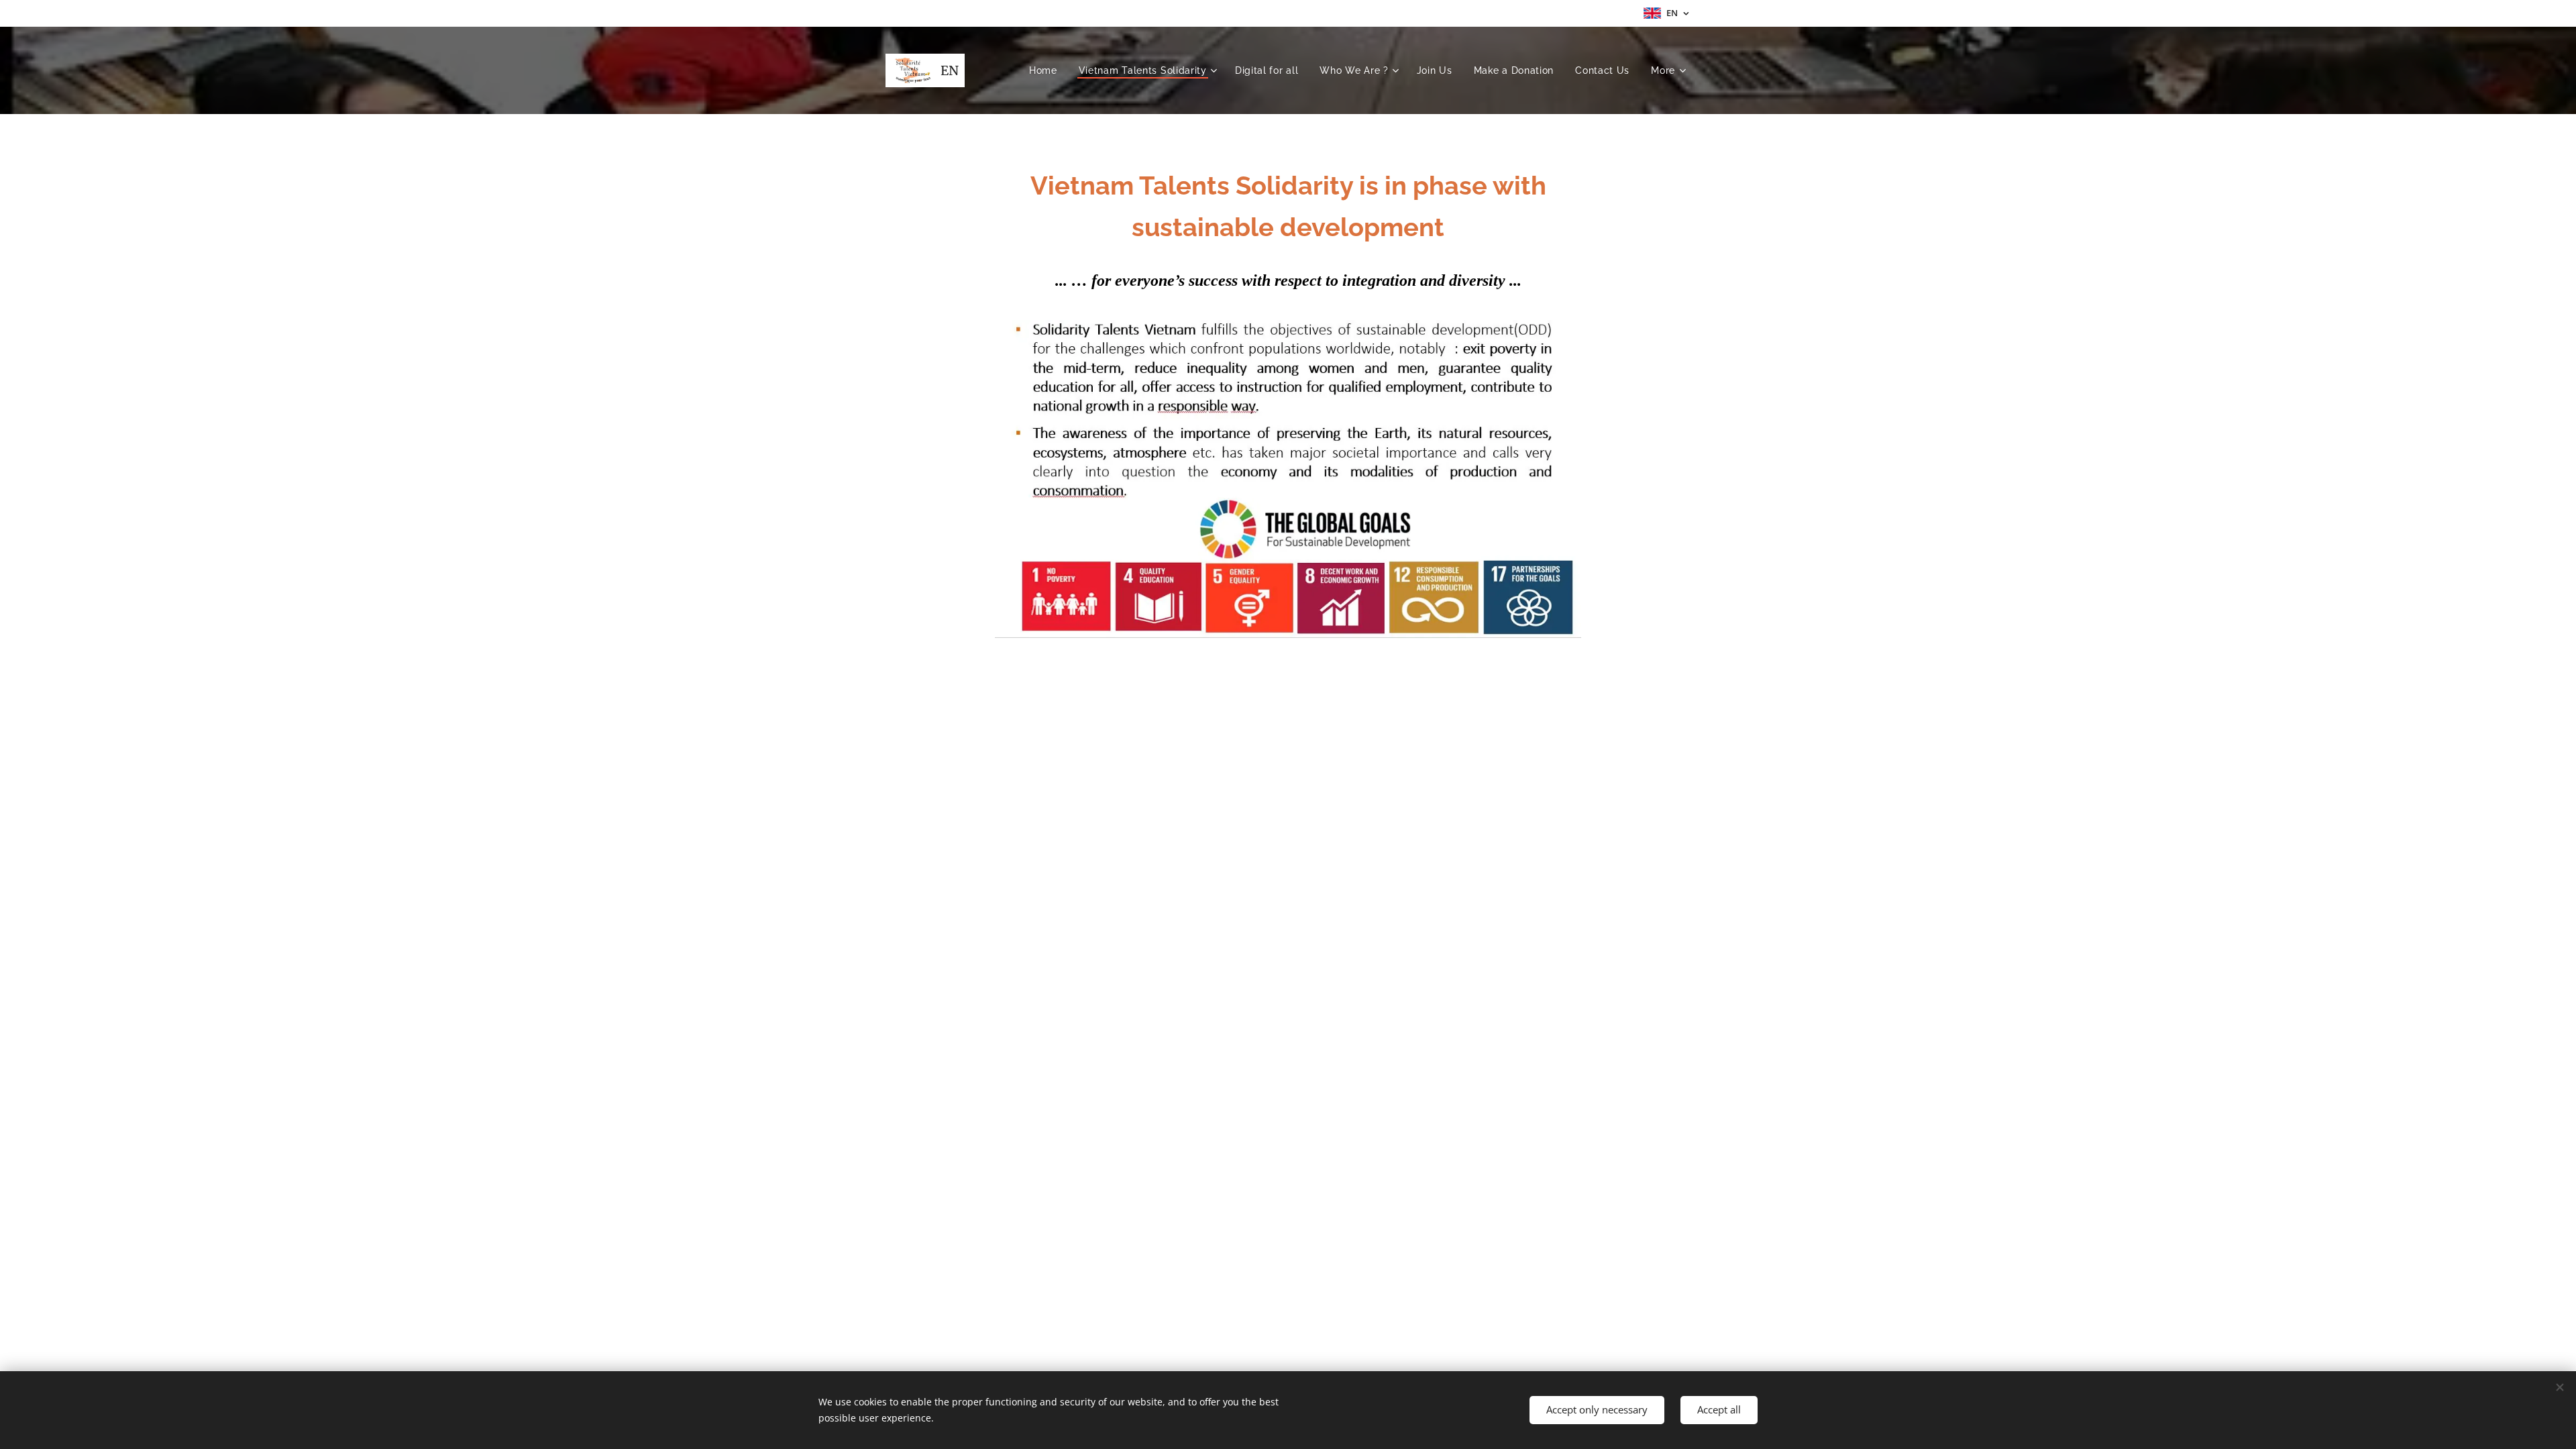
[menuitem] (1047, 70)
